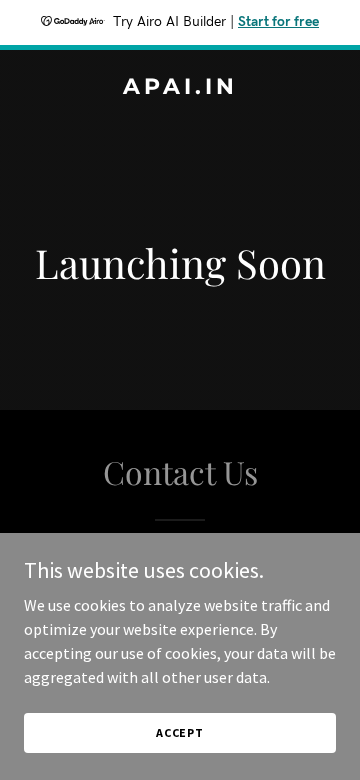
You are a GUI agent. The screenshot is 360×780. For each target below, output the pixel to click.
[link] (180, 88)
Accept (180, 732)
